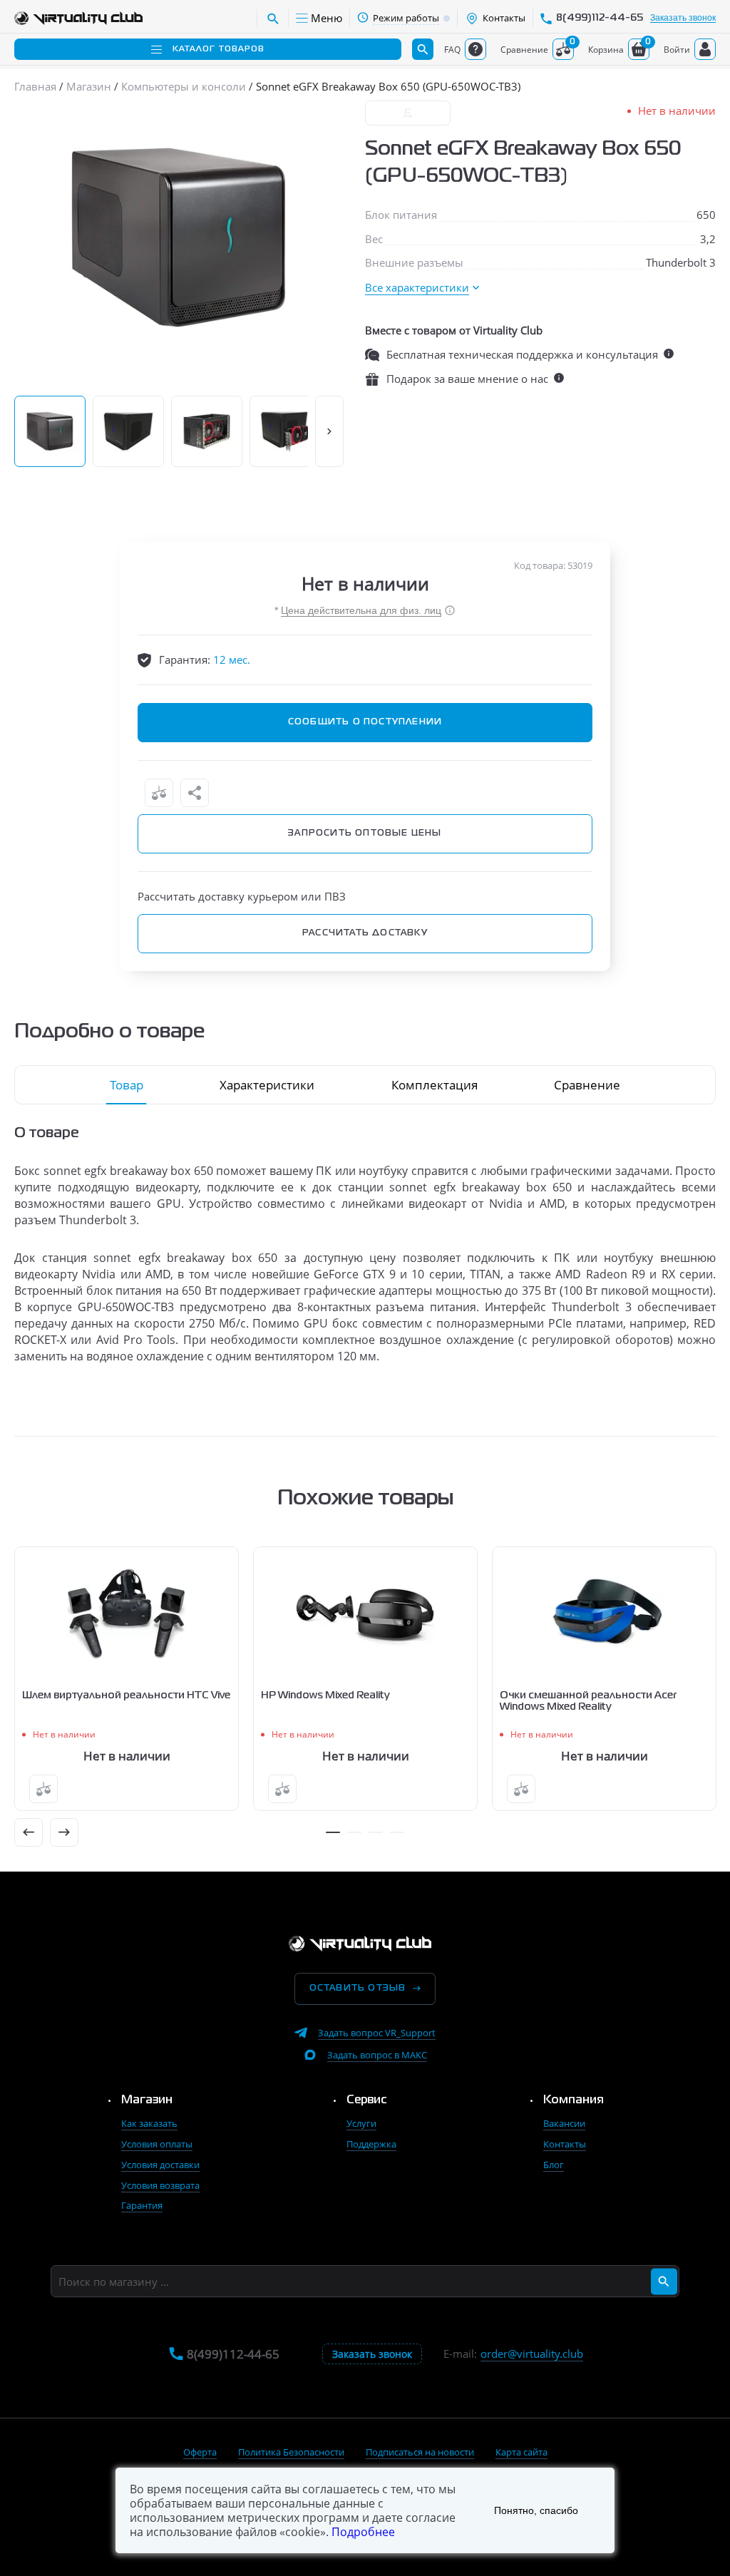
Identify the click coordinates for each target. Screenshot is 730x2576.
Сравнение (587, 1085)
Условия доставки (160, 2165)
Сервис (367, 2100)
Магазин (147, 2100)
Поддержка (371, 2144)
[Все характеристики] (422, 288)
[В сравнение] (159, 793)
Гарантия (142, 2205)
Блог (554, 2165)
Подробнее (363, 2532)
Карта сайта (521, 2452)
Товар (127, 1085)
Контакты (565, 2144)
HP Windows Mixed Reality (325, 1695)
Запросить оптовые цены (365, 833)
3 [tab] (376, 1832)
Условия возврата (160, 2185)
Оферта (200, 2452)
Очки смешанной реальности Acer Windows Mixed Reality (588, 1701)
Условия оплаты (157, 2144)
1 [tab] (333, 1832)
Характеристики (267, 1085)
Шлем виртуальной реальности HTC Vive (126, 1695)
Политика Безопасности (291, 2452)
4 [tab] (397, 1832)
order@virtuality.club (532, 2354)
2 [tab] (354, 1832)
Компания (574, 2100)
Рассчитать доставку (365, 933)
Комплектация (435, 1085)
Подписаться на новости (420, 2452)
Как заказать (149, 2123)
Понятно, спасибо (536, 2510)
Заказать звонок (683, 18)
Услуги (361, 2123)
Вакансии (564, 2123)
